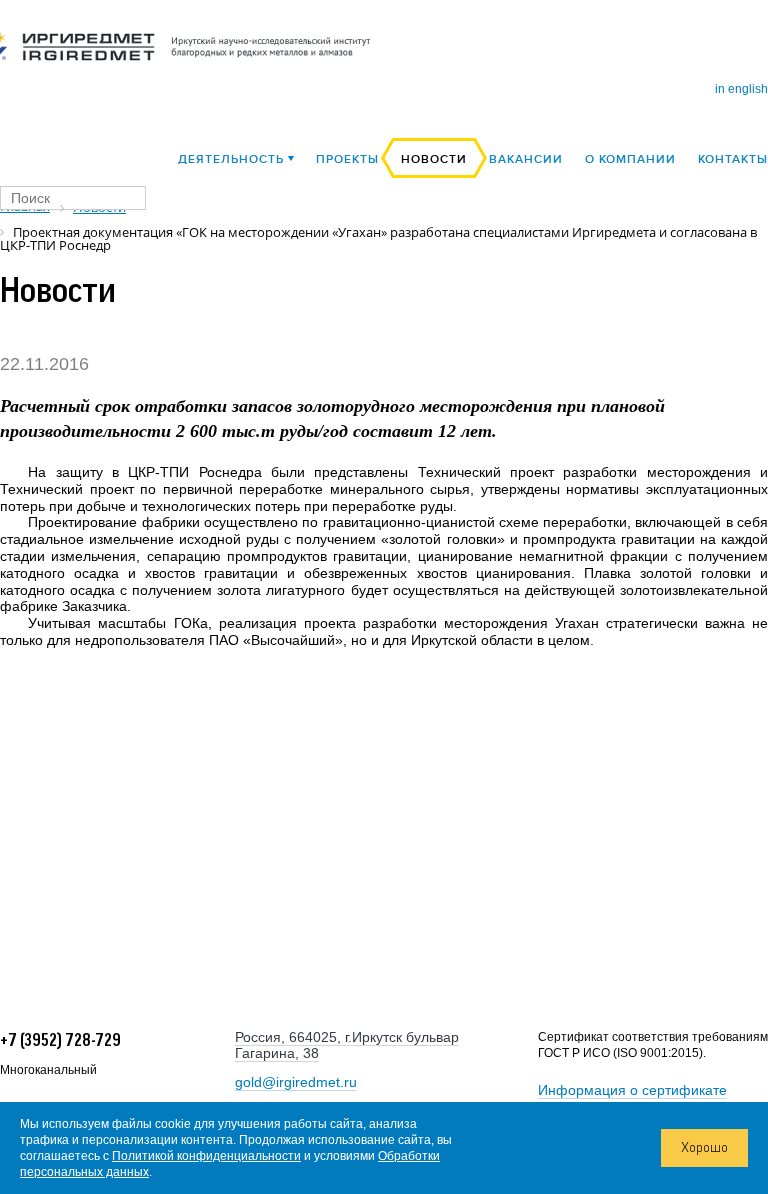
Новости (434, 159)
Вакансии (526, 159)
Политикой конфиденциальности (206, 1156)
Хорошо (704, 1148)
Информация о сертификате (632, 1090)
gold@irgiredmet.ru (296, 1082)
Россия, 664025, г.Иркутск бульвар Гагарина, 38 (347, 1045)
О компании (630, 159)
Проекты (347, 159)
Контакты (733, 159)
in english (741, 89)
